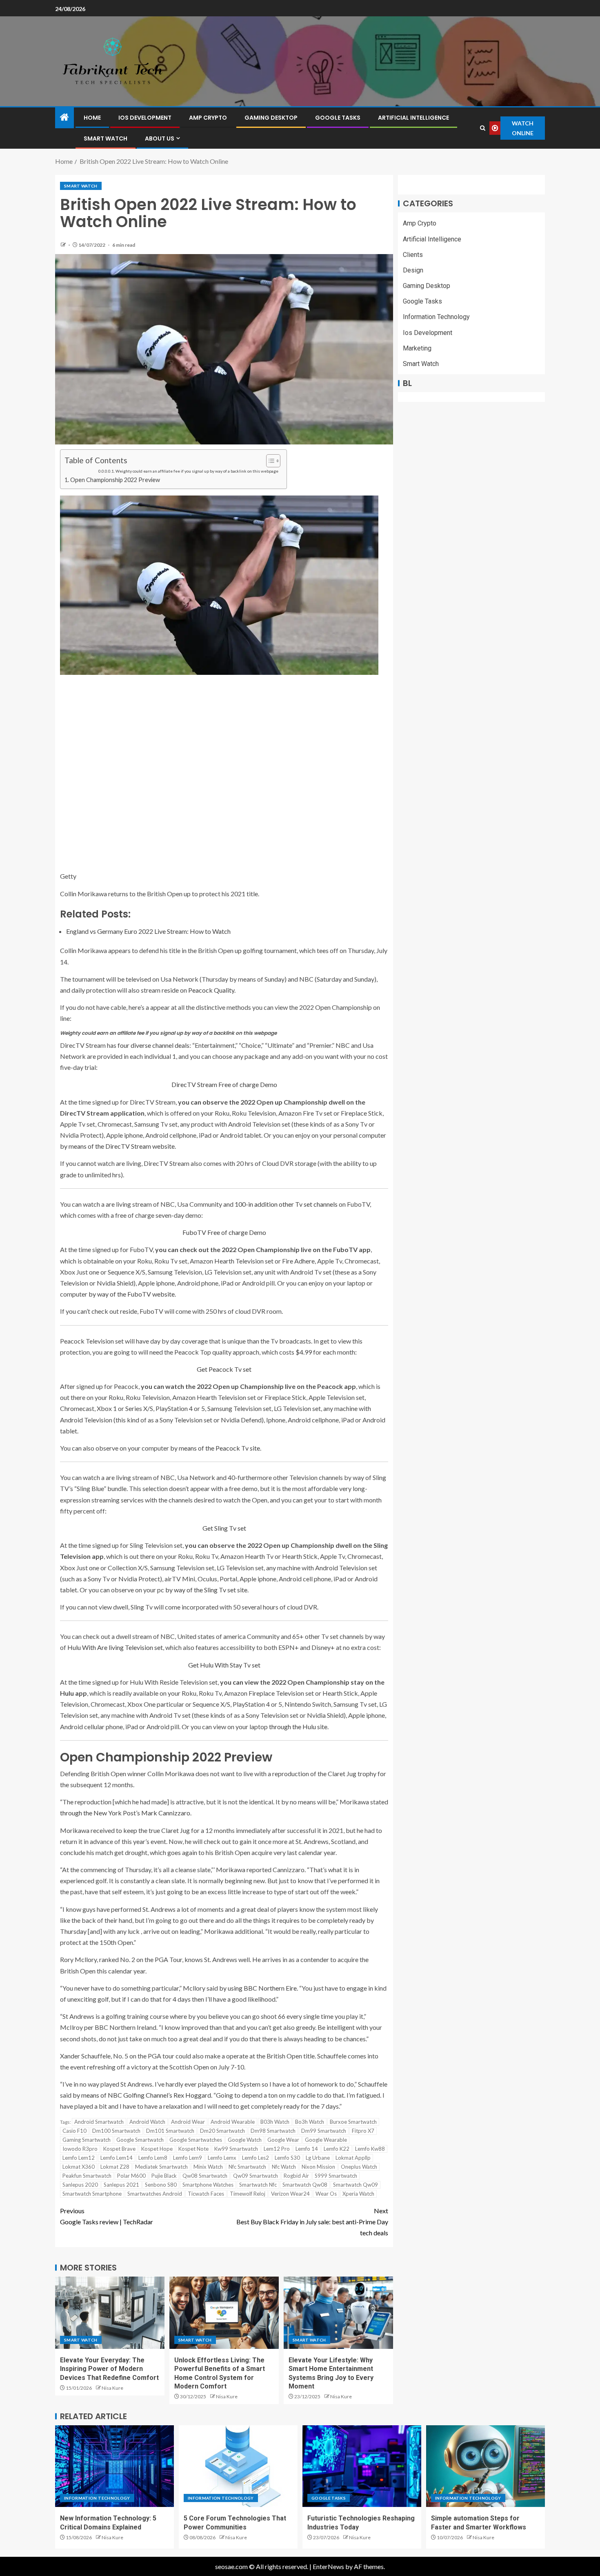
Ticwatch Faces (206, 2194)
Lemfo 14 (307, 2149)
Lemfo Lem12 (79, 2158)
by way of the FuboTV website (132, 1294)
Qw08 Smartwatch (205, 2176)
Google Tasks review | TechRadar (107, 2216)
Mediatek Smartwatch (161, 2167)
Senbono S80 (161, 2185)
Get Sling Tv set (224, 1528)
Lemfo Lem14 (117, 2158)
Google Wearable (326, 2140)
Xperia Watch (358, 2194)
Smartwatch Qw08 (305, 2185)
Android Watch (147, 2122)
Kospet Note (193, 2149)
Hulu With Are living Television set (115, 1647)
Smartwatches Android (155, 2194)
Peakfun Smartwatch (87, 2176)
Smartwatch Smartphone (92, 2194)
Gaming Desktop (271, 118)
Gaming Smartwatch (87, 2140)
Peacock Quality (211, 990)
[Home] (64, 117)
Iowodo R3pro (80, 2149)
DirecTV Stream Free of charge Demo (224, 1084)
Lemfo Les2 (256, 2158)
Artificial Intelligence (413, 118)
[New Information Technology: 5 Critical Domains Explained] (114, 2466)
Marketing (417, 348)
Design (413, 270)
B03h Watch (275, 2122)
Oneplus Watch (359, 2167)
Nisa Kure (112, 2388)
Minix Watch (208, 2167)
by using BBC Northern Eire (258, 1988)
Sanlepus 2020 (80, 2185)
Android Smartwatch (99, 2122)
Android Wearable (233, 2122)
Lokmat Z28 (115, 2167)
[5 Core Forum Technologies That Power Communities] (238, 2466)
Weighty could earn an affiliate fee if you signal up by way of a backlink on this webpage (197, 471)
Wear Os (326, 2194)
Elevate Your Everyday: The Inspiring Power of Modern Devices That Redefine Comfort (109, 2369)
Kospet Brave (119, 2149)
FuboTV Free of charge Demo (224, 1232)
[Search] (483, 128)
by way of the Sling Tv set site (206, 1590)
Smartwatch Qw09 (356, 2185)
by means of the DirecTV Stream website (117, 1146)
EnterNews (328, 2566)
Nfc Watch (284, 2167)
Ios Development (145, 118)
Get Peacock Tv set (224, 1369)
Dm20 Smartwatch (222, 2131)
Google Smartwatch (140, 2140)
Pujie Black (164, 2176)
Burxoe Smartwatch (353, 2122)
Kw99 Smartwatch (236, 2149)
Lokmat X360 (79, 2167)
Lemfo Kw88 (370, 2149)
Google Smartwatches (196, 2140)
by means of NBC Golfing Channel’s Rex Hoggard (142, 2095)
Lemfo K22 (337, 2149)
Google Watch (245, 2140)
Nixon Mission (318, 2167)
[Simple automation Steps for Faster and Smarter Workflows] (486, 2466)
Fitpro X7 (363, 2131)
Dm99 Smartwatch (324, 2131)
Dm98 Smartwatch (273, 2131)
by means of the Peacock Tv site (215, 1448)
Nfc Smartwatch (247, 2167)
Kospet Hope (157, 2149)
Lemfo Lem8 (153, 2158)
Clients (413, 255)
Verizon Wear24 (290, 2194)
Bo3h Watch (310, 2122)
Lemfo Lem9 (188, 2158)
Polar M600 (131, 2176)
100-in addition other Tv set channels (286, 1204)
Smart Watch (106, 138)
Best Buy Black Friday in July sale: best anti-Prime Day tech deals (312, 2222)
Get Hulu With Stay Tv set (224, 1665)
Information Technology (436, 317)
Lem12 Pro (277, 2149)
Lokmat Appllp (353, 2158)
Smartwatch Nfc (258, 2185)
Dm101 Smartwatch (170, 2131)
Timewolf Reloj (248, 2194)
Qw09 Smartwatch (256, 2176)
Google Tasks (338, 118)
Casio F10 (74, 2131)
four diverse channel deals (153, 1045)
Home (92, 118)
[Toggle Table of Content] (269, 461)
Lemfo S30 (287, 2158)
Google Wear (283, 2140)
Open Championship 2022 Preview (115, 480)
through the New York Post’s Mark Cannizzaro (125, 1813)
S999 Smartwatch (336, 2176)
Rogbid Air (296, 2176)
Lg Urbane (318, 2158)
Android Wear (188, 2122)
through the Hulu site (298, 1727)
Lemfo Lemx (222, 2158)
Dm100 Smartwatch (116, 2131)
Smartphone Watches (208, 2185)
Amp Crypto (208, 118)
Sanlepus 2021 (121, 2185)
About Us (160, 138)
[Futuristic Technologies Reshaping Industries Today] (362, 2466)
